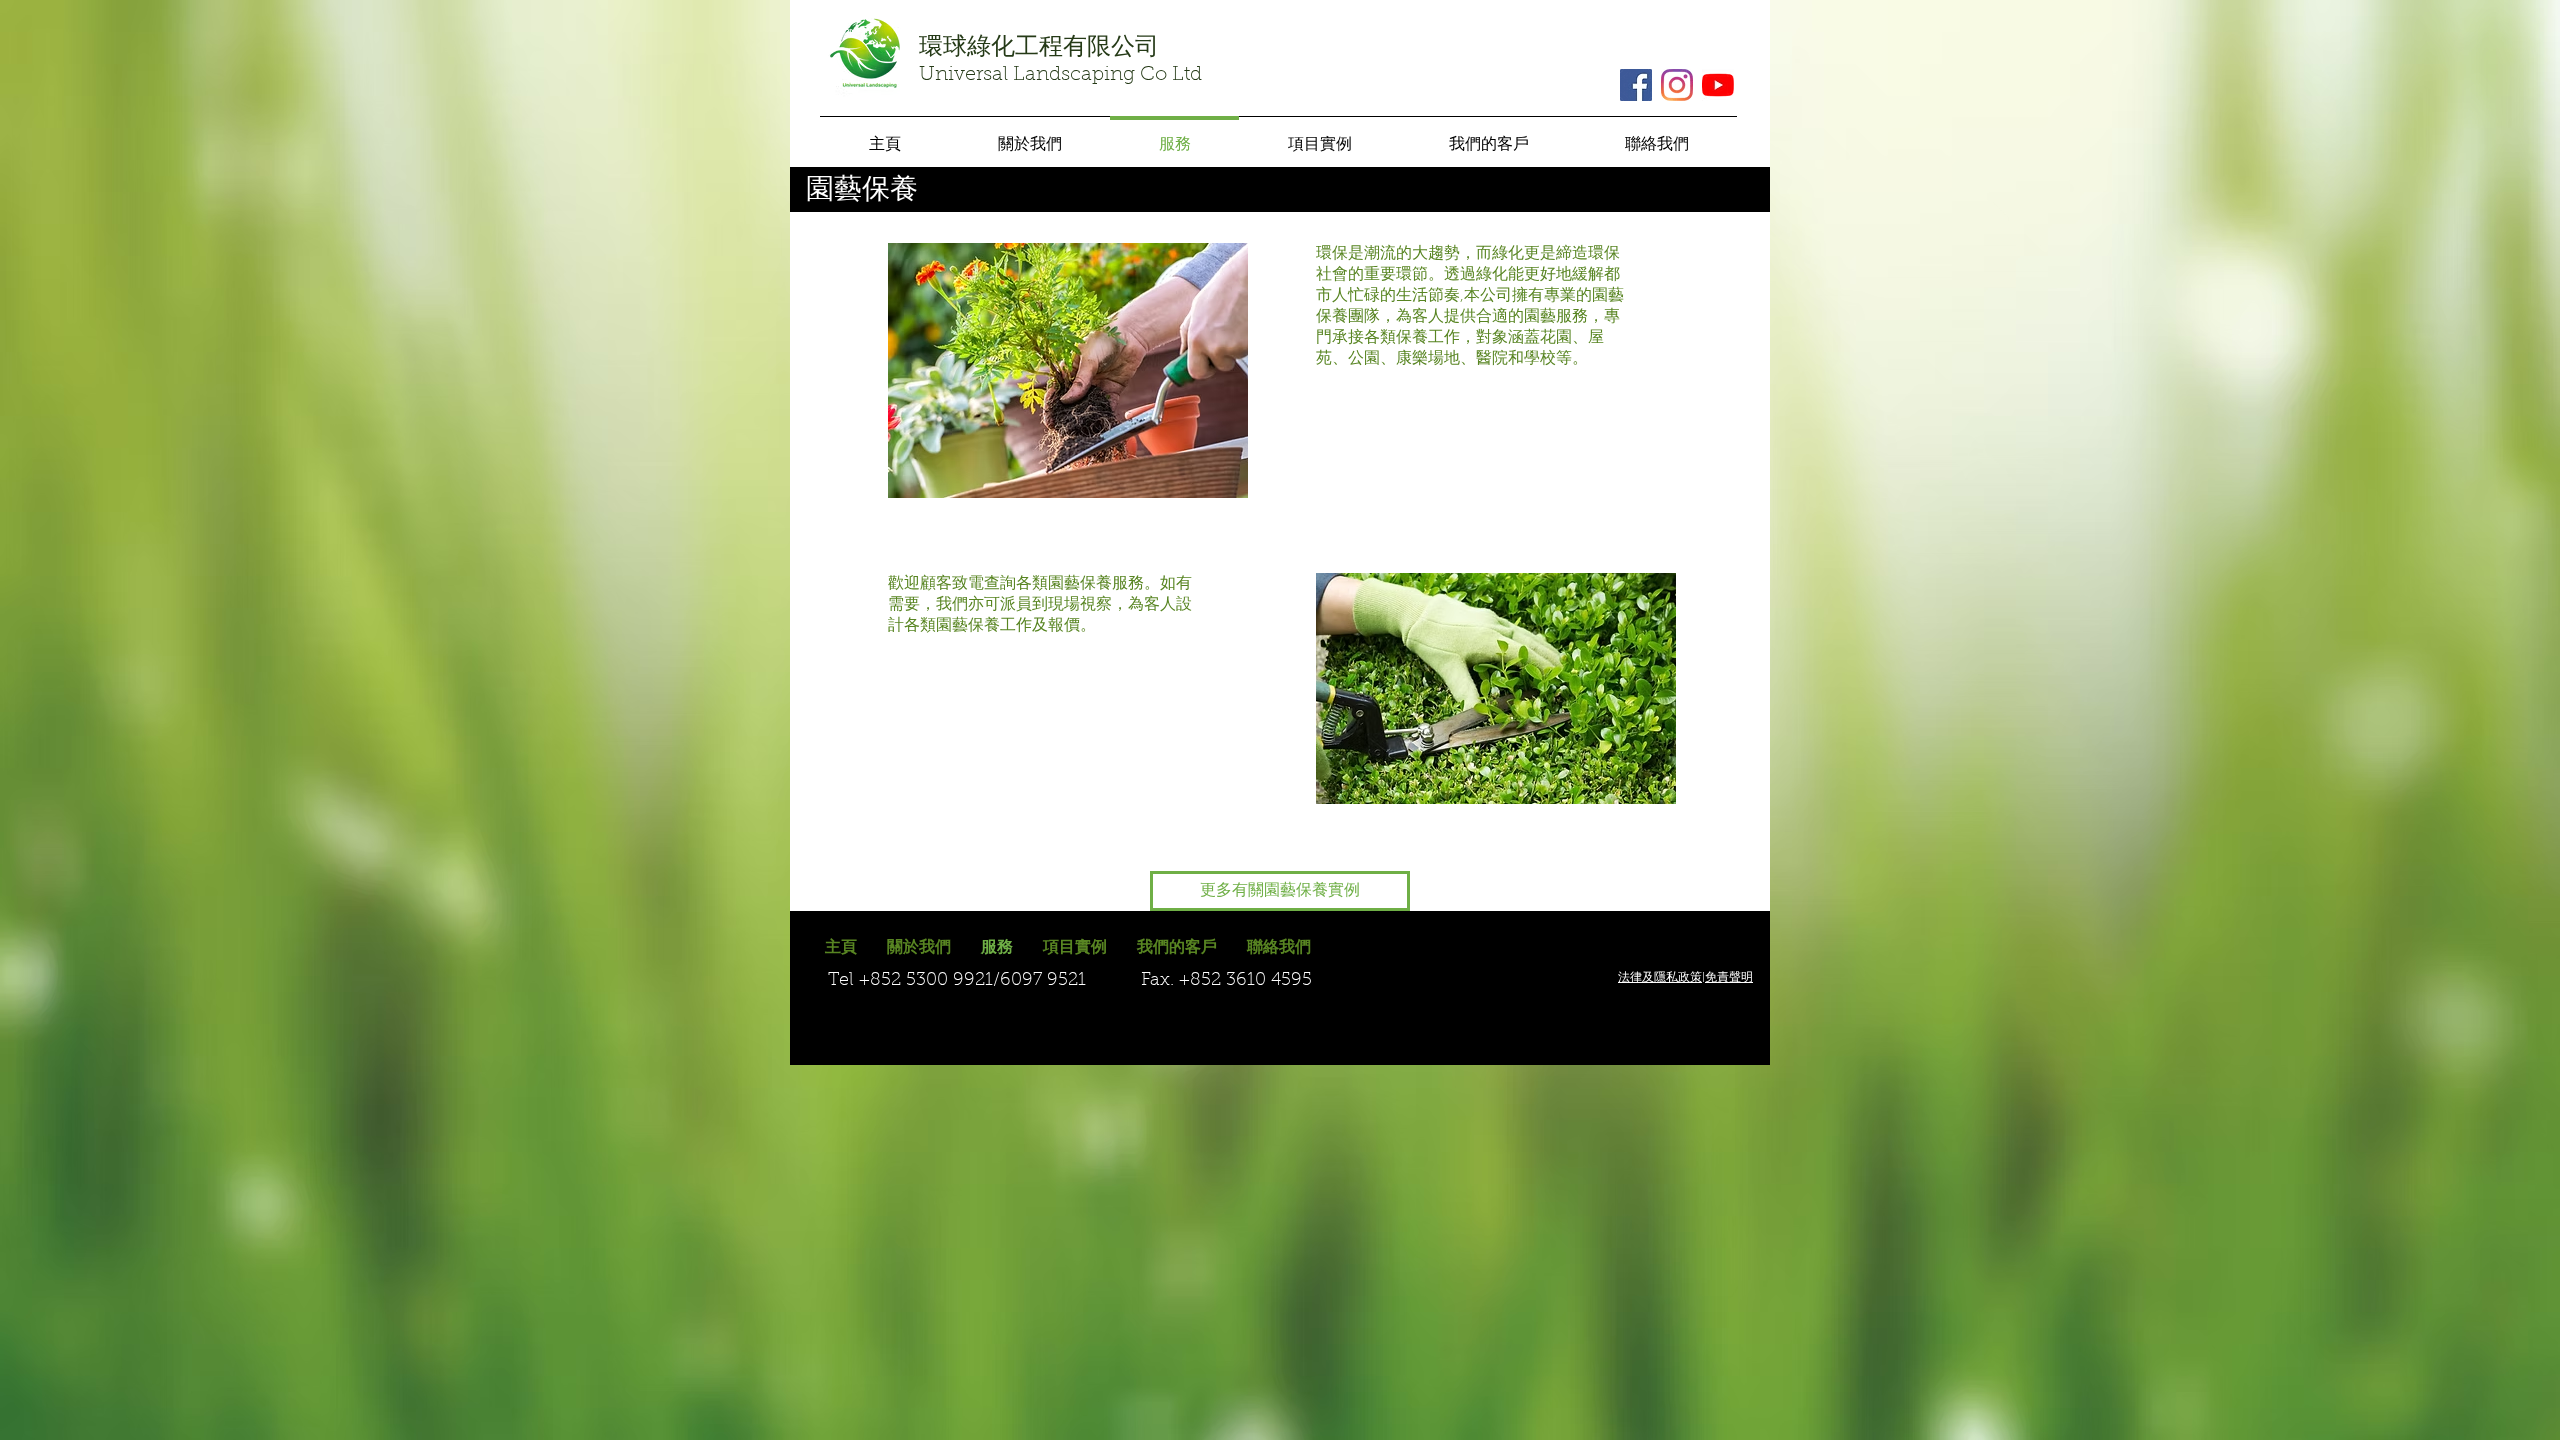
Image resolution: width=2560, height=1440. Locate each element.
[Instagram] (1677, 85)
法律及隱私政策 (1660, 978)
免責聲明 (1729, 978)
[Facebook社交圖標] (1636, 85)
